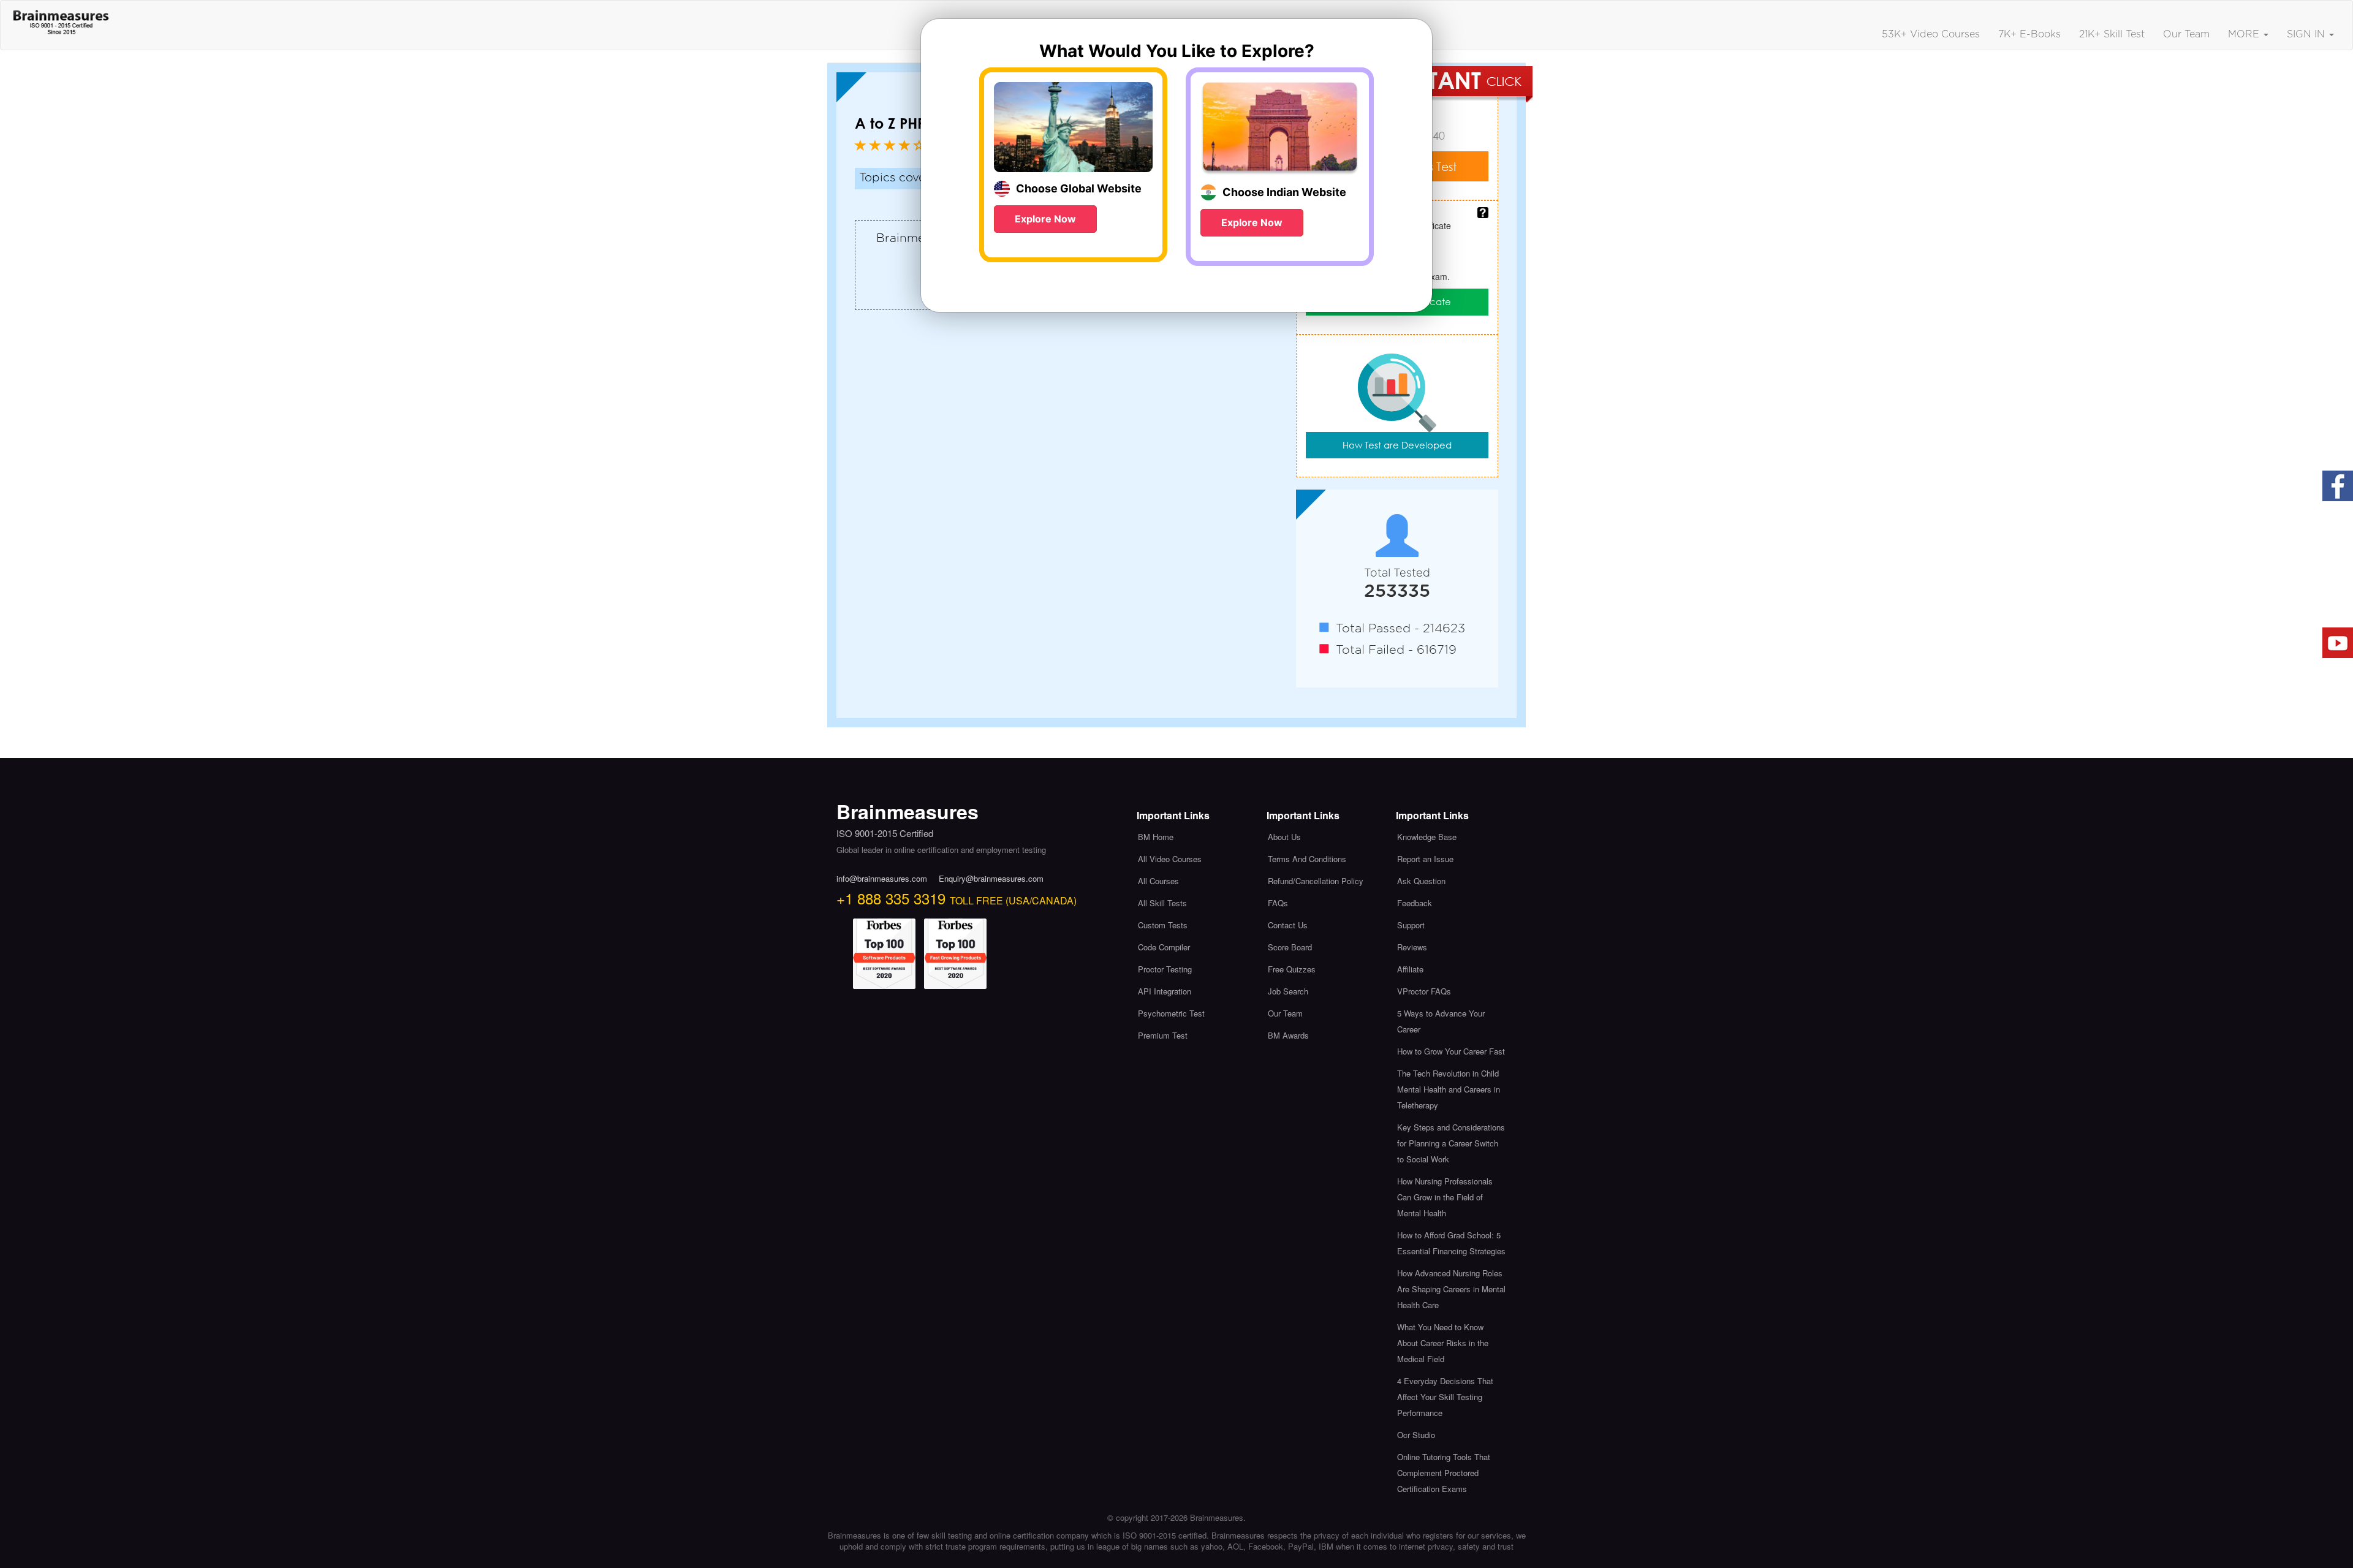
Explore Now (1045, 219)
